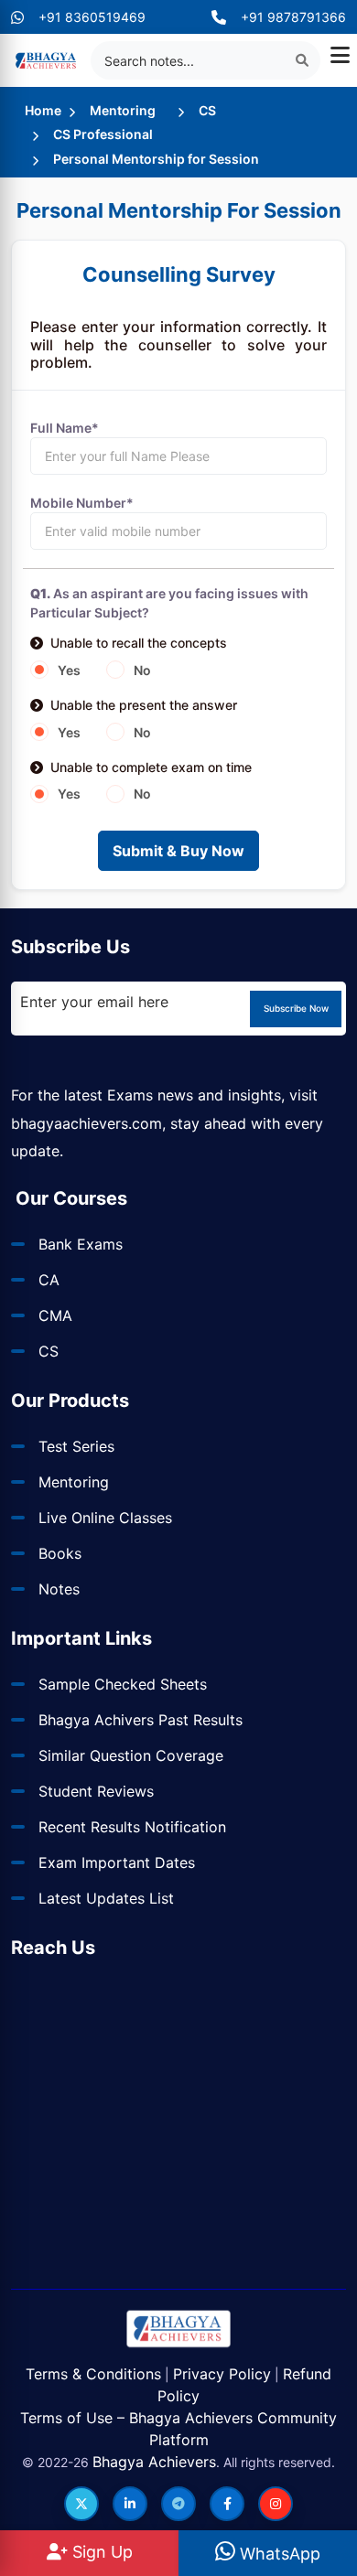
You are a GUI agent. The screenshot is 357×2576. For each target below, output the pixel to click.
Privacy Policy (222, 2374)
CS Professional (103, 134)
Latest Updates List (106, 1898)
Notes (59, 1589)
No (142, 670)
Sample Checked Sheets (123, 1684)
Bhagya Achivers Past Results (141, 1720)
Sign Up (100, 2552)
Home (43, 110)
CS (207, 110)
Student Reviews (96, 1791)
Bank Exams (81, 1244)
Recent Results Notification (132, 1827)
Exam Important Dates (117, 1862)
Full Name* (65, 428)
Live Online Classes (105, 1518)
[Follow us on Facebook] (227, 2504)
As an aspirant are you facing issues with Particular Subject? (169, 603)
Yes (69, 670)
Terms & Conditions (93, 2374)
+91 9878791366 (293, 17)
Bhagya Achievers (154, 2462)
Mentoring (123, 110)
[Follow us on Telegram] (178, 2504)
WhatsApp (278, 2554)
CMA (55, 1315)
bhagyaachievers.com (87, 1123)
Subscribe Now (296, 1008)
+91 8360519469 (92, 17)
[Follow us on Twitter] (81, 2504)
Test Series (76, 1446)
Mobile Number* (82, 503)
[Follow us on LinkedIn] (130, 2504)
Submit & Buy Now (178, 851)
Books (60, 1553)
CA (49, 1280)
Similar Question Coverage (131, 1755)
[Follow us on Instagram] (276, 2504)
